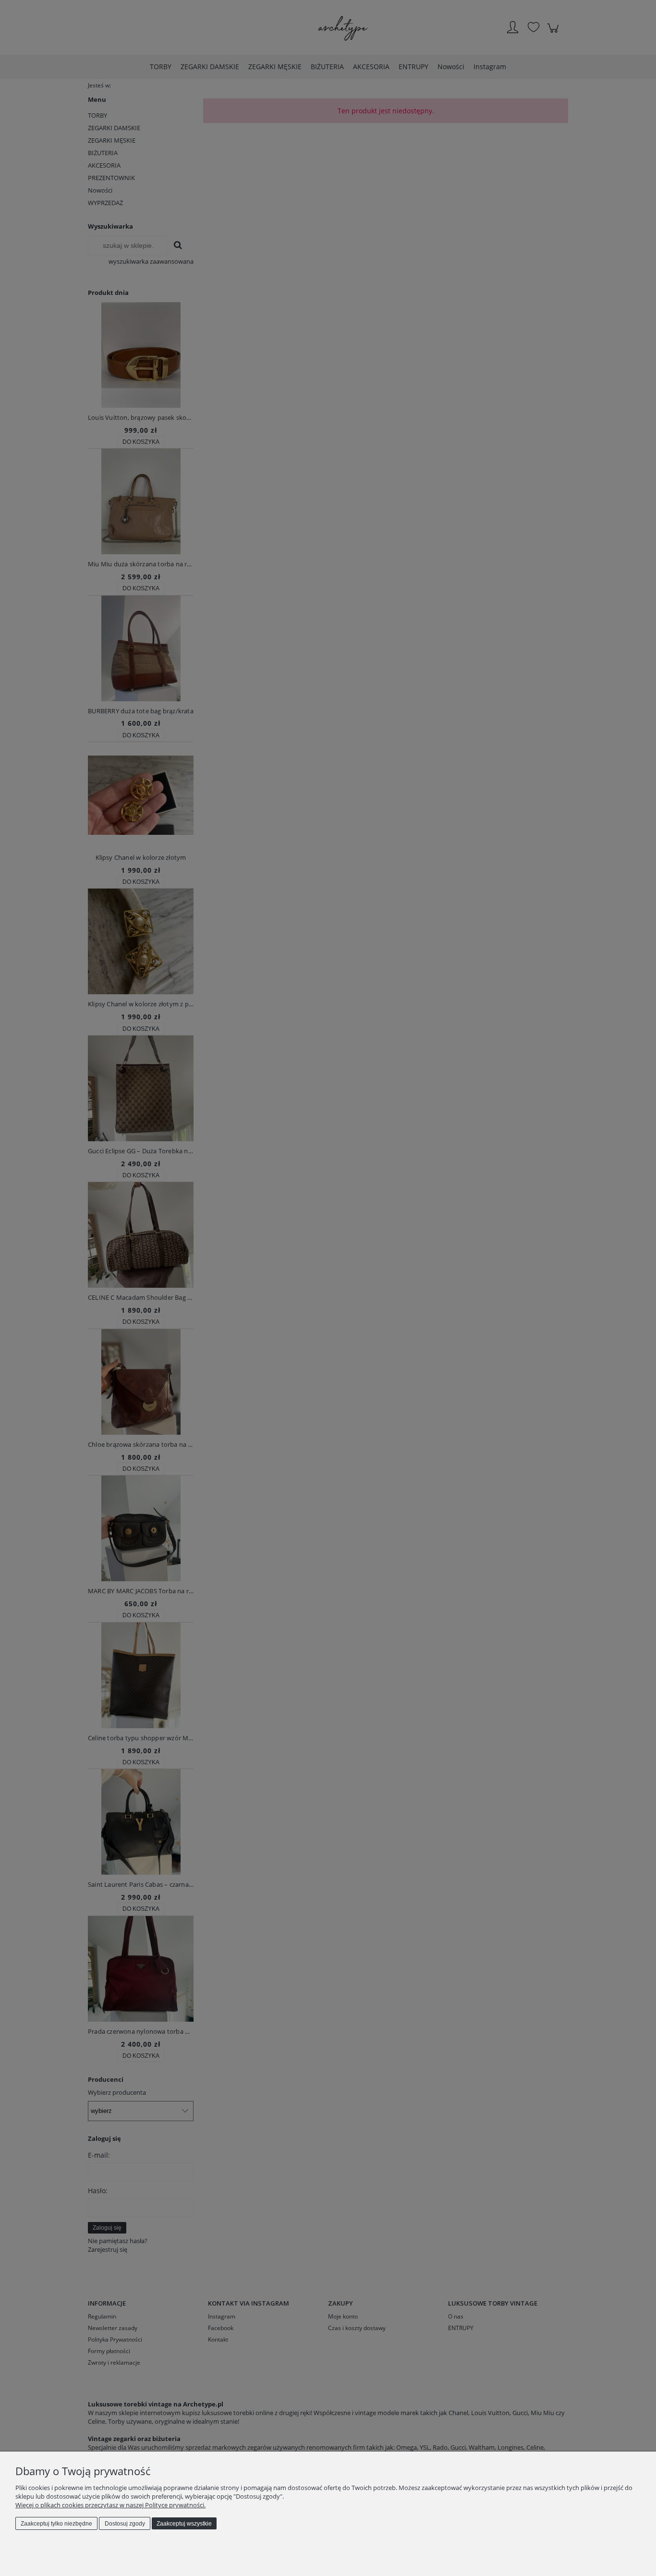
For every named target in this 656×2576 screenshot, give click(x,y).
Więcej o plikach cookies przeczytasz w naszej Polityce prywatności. (110, 2505)
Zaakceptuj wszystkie (184, 2524)
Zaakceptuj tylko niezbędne (56, 2524)
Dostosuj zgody (125, 2524)
